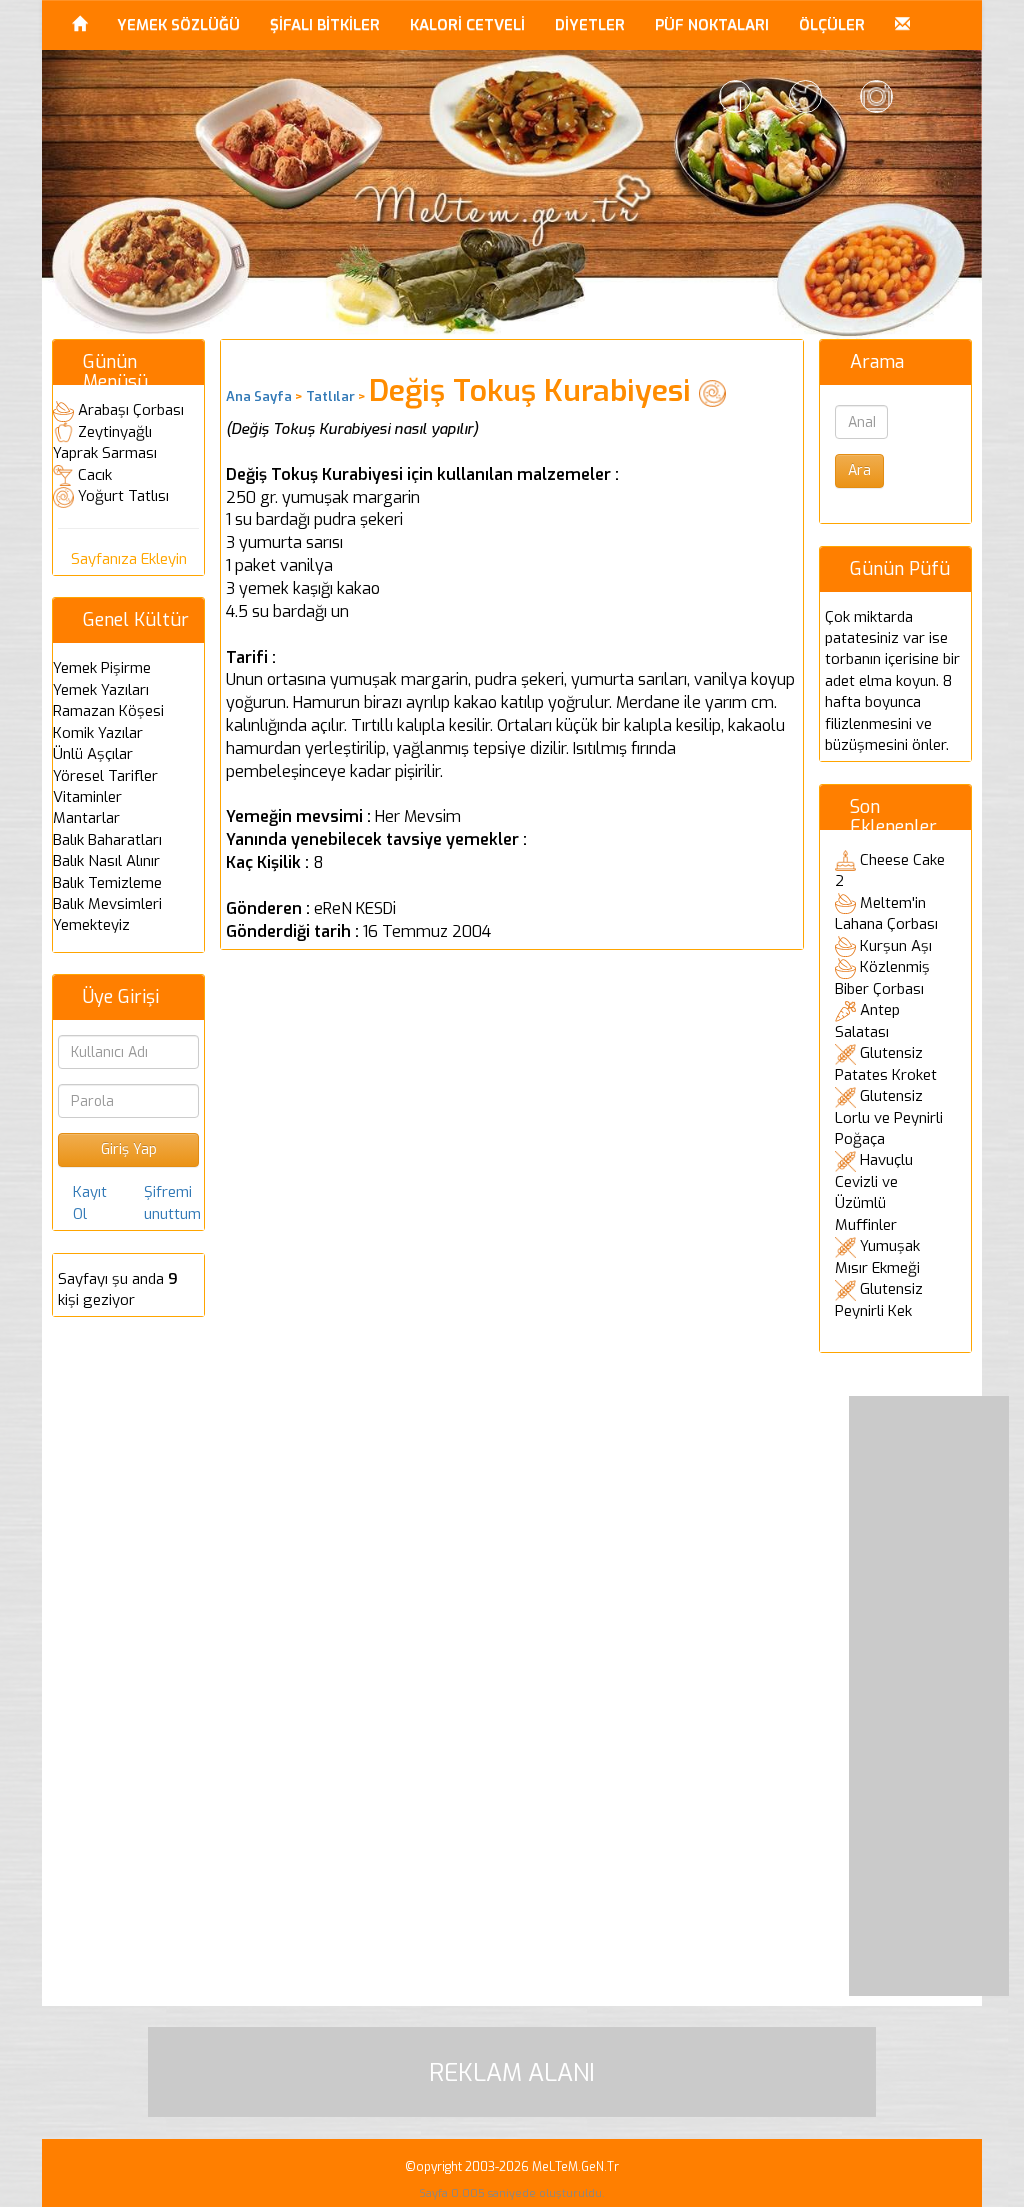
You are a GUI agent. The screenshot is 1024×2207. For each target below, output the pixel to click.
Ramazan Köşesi (108, 711)
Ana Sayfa (259, 396)
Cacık (95, 475)
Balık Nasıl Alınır (106, 861)
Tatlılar (330, 396)
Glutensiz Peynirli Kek (879, 1300)
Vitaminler (87, 797)
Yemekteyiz (91, 925)
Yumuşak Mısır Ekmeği (877, 1257)
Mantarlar (86, 818)
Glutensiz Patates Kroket (886, 1064)
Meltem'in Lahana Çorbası (886, 914)
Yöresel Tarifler (105, 776)
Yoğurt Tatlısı (123, 496)
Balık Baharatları (107, 840)
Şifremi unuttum (172, 1202)
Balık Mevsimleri (107, 904)
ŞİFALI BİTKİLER (325, 25)
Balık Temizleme (107, 883)
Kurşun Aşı (896, 946)
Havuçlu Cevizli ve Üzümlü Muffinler (874, 1192)
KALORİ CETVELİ (467, 25)
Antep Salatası (867, 1021)
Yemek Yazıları (101, 690)
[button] (902, 25)
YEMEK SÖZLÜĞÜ (178, 25)
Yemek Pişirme (102, 668)
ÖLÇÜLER (832, 25)
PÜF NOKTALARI (712, 25)
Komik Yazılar (98, 733)
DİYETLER (590, 25)
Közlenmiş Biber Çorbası (882, 978)
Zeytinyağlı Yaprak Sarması (105, 443)
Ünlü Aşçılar (93, 754)
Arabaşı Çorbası (131, 410)
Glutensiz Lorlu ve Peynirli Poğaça (889, 1117)
